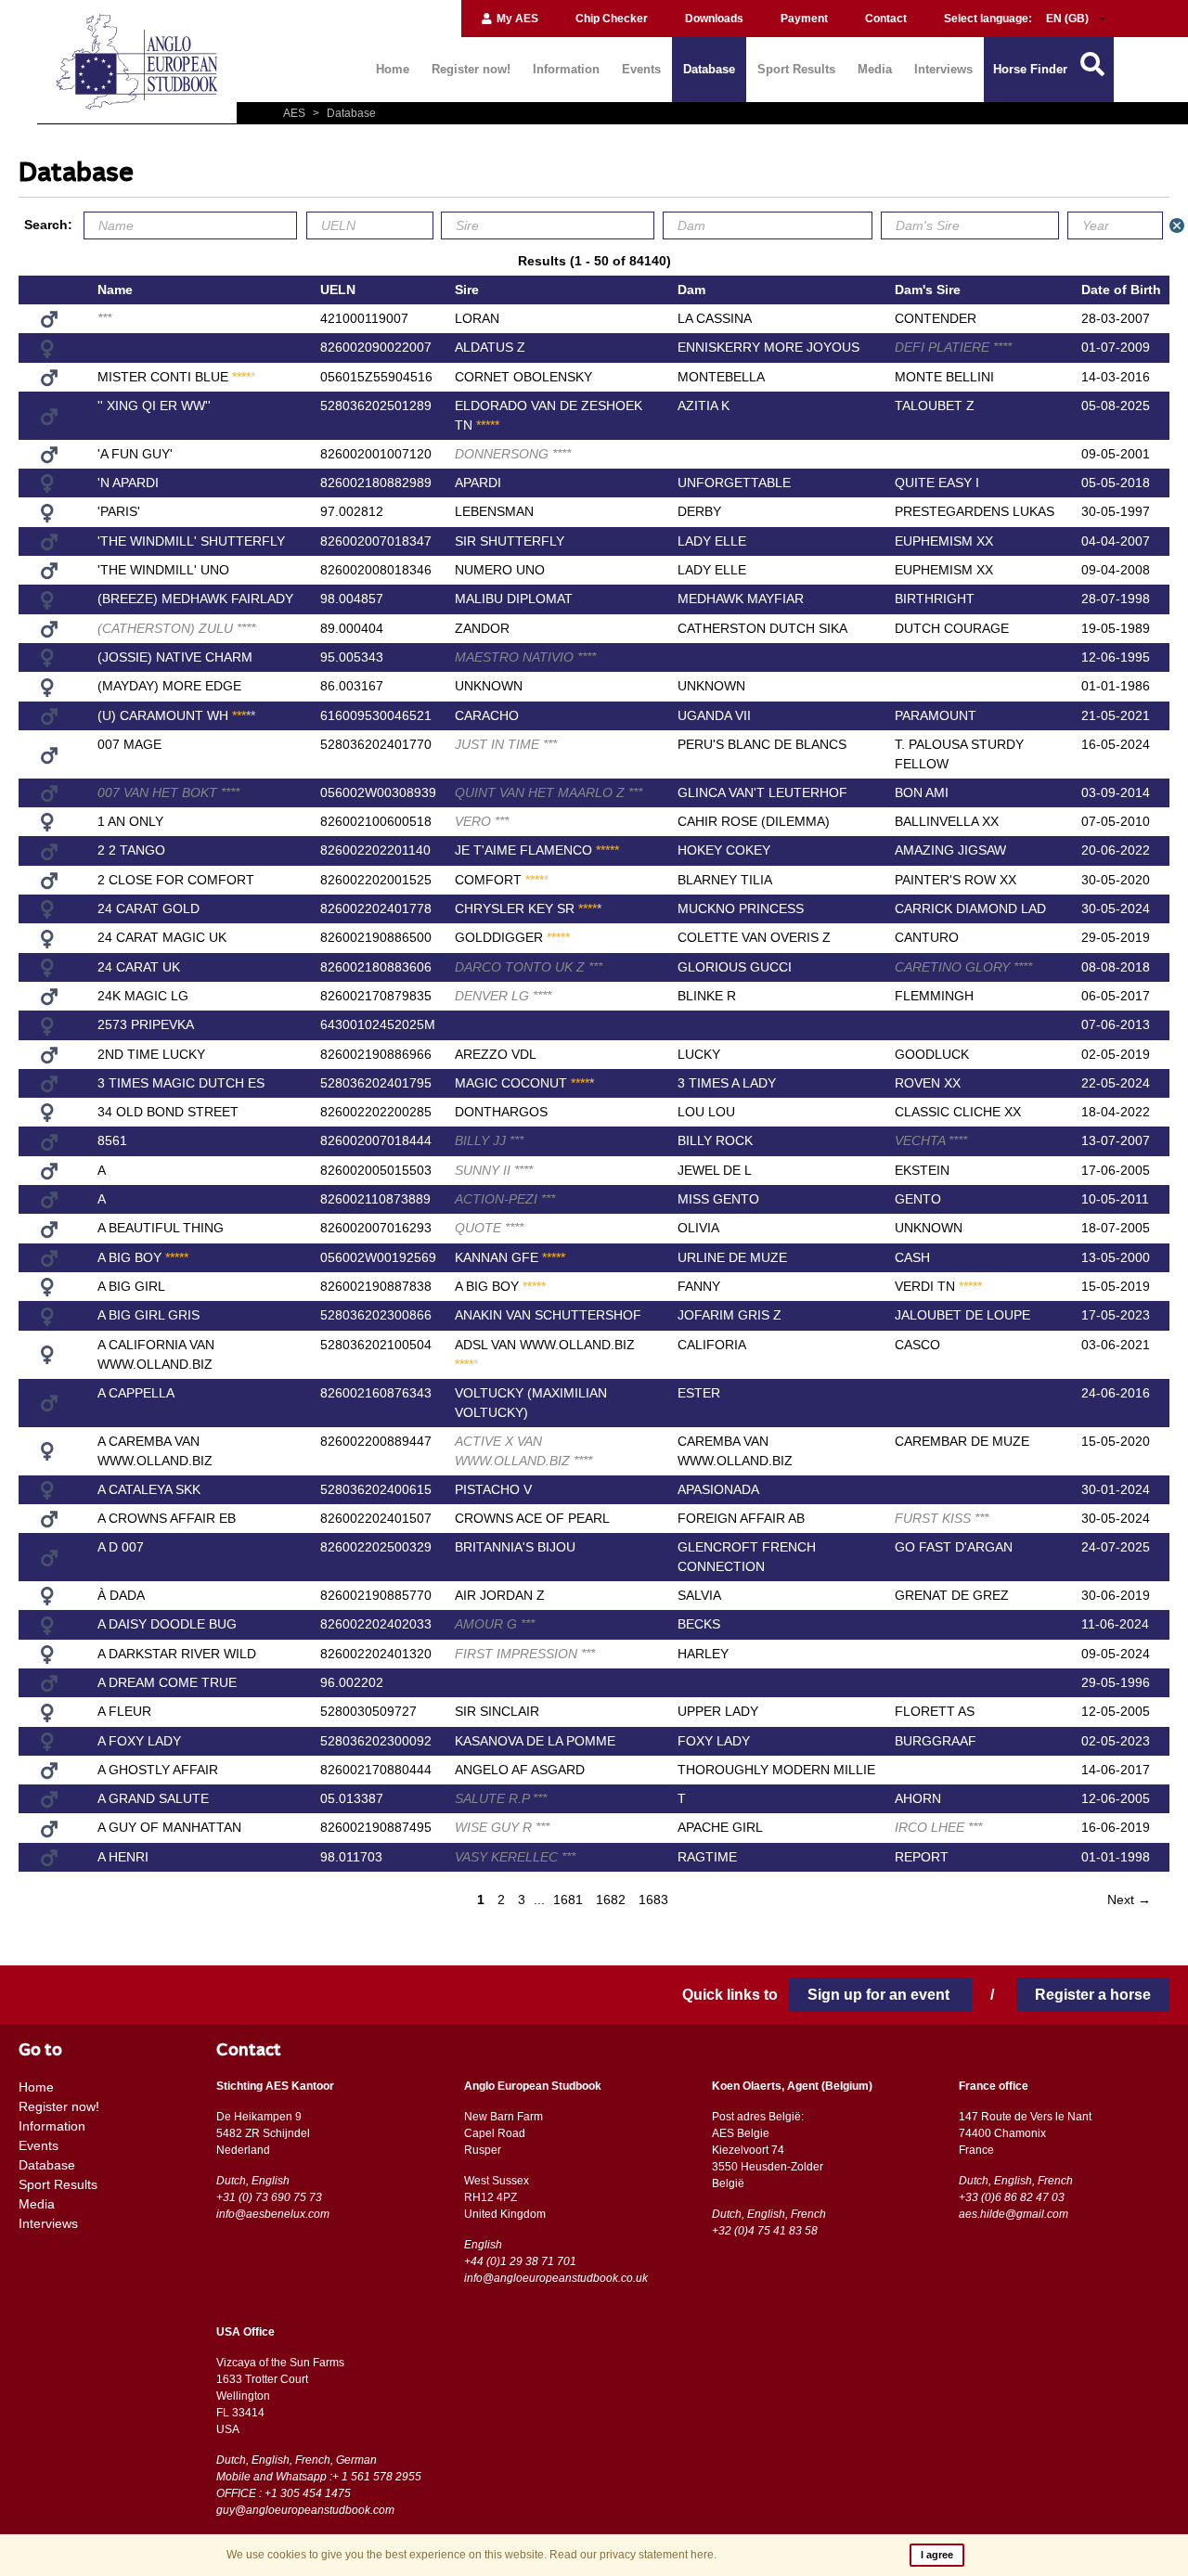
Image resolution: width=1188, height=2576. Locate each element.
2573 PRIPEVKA (146, 1024)
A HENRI (123, 1857)
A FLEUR (124, 1711)
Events (641, 69)
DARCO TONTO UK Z (529, 967)
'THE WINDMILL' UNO (163, 570)
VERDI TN (938, 1286)
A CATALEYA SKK (149, 1489)
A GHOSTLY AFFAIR (158, 1770)
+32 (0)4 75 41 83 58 (765, 2231)
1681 (568, 1900)
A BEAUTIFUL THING (161, 1228)
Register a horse (1093, 1995)
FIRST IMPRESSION (525, 1654)
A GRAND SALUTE (153, 1798)
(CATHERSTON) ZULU (176, 628)
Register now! (471, 69)
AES (296, 113)
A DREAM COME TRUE (167, 1682)
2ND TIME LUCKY (151, 1054)
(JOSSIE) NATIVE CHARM (175, 657)
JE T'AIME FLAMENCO (537, 850)
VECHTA (931, 1140)
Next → (1129, 1900)
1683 (653, 1900)
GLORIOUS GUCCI (735, 967)
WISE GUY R (502, 1827)
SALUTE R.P (501, 1798)
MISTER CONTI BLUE (176, 377)
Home (393, 69)
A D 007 (121, 1547)
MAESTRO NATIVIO (525, 657)
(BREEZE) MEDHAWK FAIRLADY (195, 599)
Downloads (714, 19)
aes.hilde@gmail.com (1014, 2214)
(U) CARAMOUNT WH (176, 715)
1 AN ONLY (130, 821)
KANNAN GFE (510, 1257)
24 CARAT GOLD (148, 908)
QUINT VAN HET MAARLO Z (549, 792)
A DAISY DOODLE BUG (167, 1624)
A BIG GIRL (131, 1286)
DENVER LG (503, 996)
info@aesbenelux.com (273, 2214)
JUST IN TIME (506, 744)
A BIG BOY (143, 1257)
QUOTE (489, 1228)
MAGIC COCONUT (524, 1083)
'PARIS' (119, 511)
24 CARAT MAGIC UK (162, 937)
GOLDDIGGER (512, 937)
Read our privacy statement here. (633, 2555)
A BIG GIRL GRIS (148, 1315)
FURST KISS (942, 1518)
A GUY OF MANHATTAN (169, 1827)
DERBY (699, 511)
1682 (611, 1900)
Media (875, 69)
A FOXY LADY (139, 1741)
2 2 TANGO (131, 850)
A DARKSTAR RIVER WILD (177, 1654)
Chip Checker (612, 19)
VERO (482, 821)
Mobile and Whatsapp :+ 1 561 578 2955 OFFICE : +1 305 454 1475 (319, 2485)
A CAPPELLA (136, 1393)
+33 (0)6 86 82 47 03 (1012, 2197)
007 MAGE (129, 744)
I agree (937, 2555)
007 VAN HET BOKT (168, 792)
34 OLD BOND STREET (168, 1112)
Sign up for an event (880, 1995)
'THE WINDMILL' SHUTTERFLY (191, 541)
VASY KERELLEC (515, 1857)
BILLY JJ (489, 1140)
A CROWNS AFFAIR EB (167, 1518)
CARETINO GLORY (963, 967)
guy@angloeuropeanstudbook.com (305, 2510)
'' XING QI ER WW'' (154, 406)
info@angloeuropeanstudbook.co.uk (556, 2278)
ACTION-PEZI (505, 1199)
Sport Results (796, 69)
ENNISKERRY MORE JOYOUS (768, 347)
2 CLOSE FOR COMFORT (176, 880)
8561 (112, 1140)
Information (566, 69)
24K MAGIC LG (143, 996)
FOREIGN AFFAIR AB (741, 1518)
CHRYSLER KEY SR (528, 908)
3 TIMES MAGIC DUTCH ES (181, 1083)
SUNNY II (494, 1170)
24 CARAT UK (139, 967)
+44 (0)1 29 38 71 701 (520, 2261)
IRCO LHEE (938, 1827)
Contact (886, 19)
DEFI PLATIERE (953, 347)
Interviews (943, 69)
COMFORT (502, 880)
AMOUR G (495, 1624)
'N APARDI (128, 483)
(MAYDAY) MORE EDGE (169, 686)
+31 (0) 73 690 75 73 (269, 2197)
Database (709, 69)
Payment (804, 19)
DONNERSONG (513, 454)
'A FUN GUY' (135, 454)
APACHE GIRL (720, 1827)
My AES (516, 19)
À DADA (121, 1595)
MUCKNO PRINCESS (741, 908)
